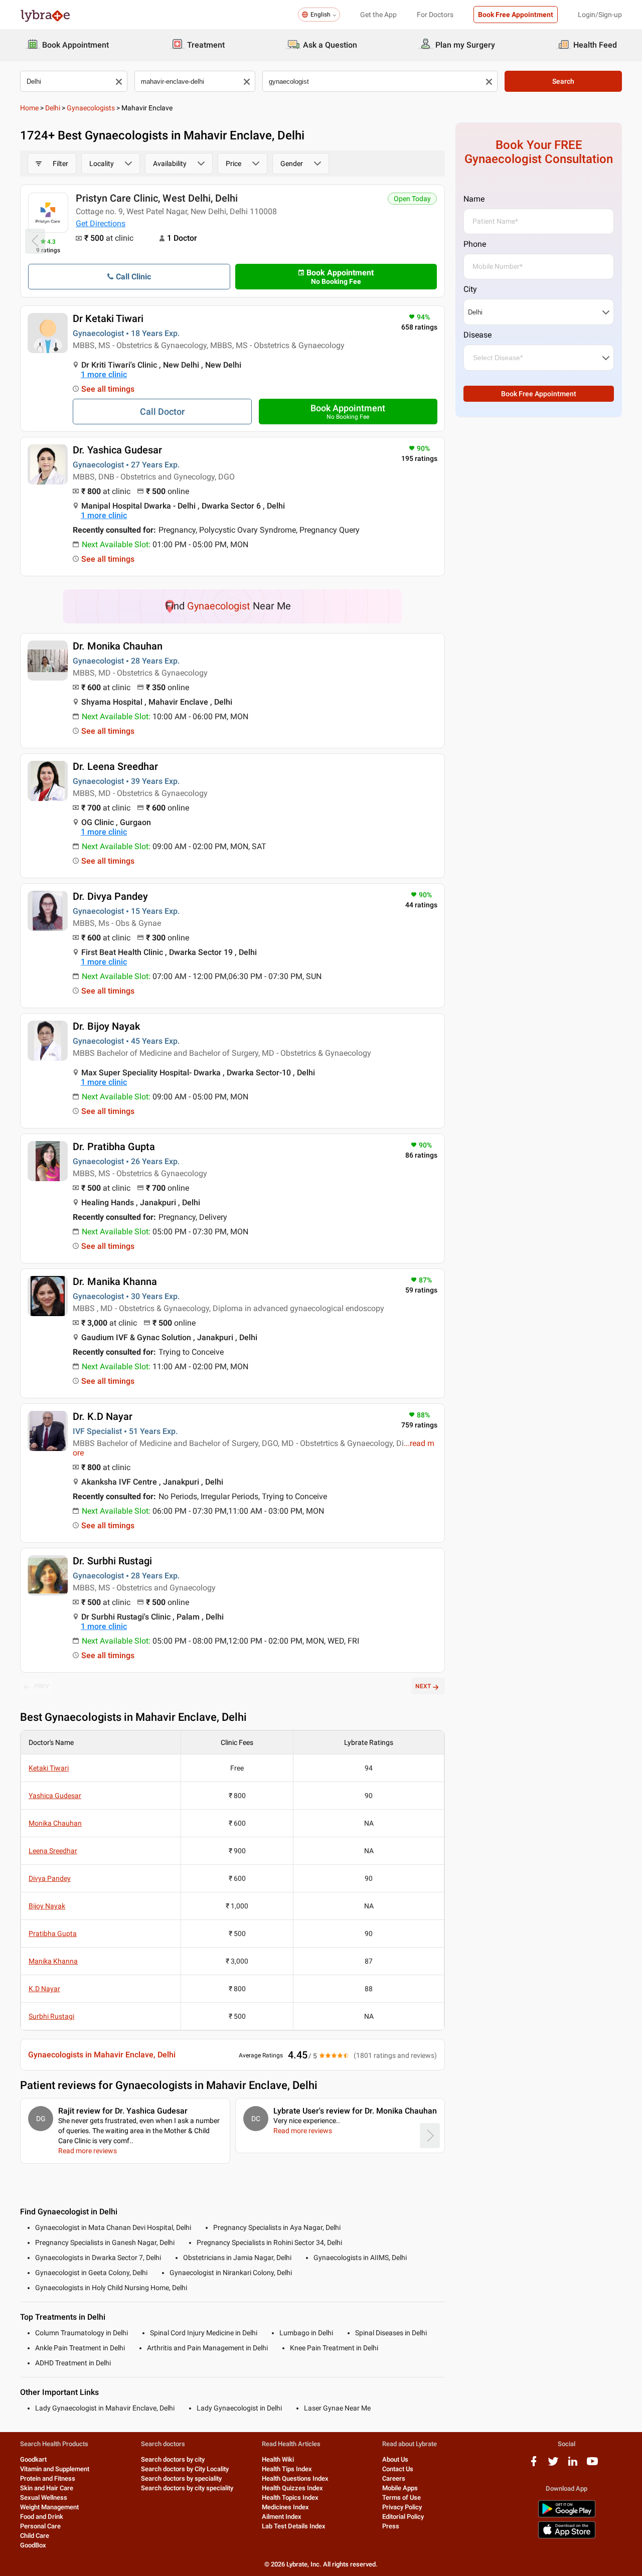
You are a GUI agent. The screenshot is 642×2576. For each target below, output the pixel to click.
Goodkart (33, 2459)
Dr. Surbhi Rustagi (112, 1561)
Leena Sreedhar (53, 1851)
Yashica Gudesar (55, 1796)
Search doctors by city (173, 2459)
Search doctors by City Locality (185, 2469)
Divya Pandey (50, 1878)
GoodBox (33, 2545)
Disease (477, 335)
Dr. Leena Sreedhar (115, 766)
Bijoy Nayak (47, 1906)
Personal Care (40, 2526)
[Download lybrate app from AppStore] (567, 2537)
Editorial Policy (403, 2517)
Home (29, 108)
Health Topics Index (290, 2498)
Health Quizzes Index (292, 2488)
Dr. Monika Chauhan (118, 646)
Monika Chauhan (55, 1823)
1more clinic (104, 374)
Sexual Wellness (44, 2498)
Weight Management (49, 2507)
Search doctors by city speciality (187, 2488)
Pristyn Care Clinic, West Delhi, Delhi (157, 198)
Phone (475, 244)
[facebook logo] (534, 2465)
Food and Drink (42, 2517)
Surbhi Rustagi (51, 2016)
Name (474, 199)
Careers (394, 2478)
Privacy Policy (402, 2507)
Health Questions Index (295, 2478)
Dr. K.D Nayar (103, 1416)
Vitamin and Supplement (55, 2469)
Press (391, 2526)
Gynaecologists (91, 108)
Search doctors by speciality (181, 2478)
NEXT (423, 1686)
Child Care (35, 2536)
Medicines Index (285, 2507)
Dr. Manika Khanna (115, 1281)
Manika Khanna (53, 1961)
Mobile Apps (400, 2488)
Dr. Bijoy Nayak (106, 1026)
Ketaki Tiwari (49, 1768)
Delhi (53, 108)
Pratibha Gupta (53, 1934)
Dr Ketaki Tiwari (108, 318)
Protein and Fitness (48, 2478)
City (470, 289)
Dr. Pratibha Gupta (114, 1147)
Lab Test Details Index (294, 2526)
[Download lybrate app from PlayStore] (567, 2516)
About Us (395, 2459)
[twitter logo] (553, 2465)
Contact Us (398, 2469)
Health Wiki (278, 2459)
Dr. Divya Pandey (110, 896)
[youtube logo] (592, 2465)
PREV (42, 1686)
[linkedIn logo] (573, 2465)
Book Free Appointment (516, 15)
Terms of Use (402, 2498)
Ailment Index (282, 2517)
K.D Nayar (44, 1989)
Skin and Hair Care (47, 2488)
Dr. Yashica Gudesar (117, 450)
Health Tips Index (287, 2469)
